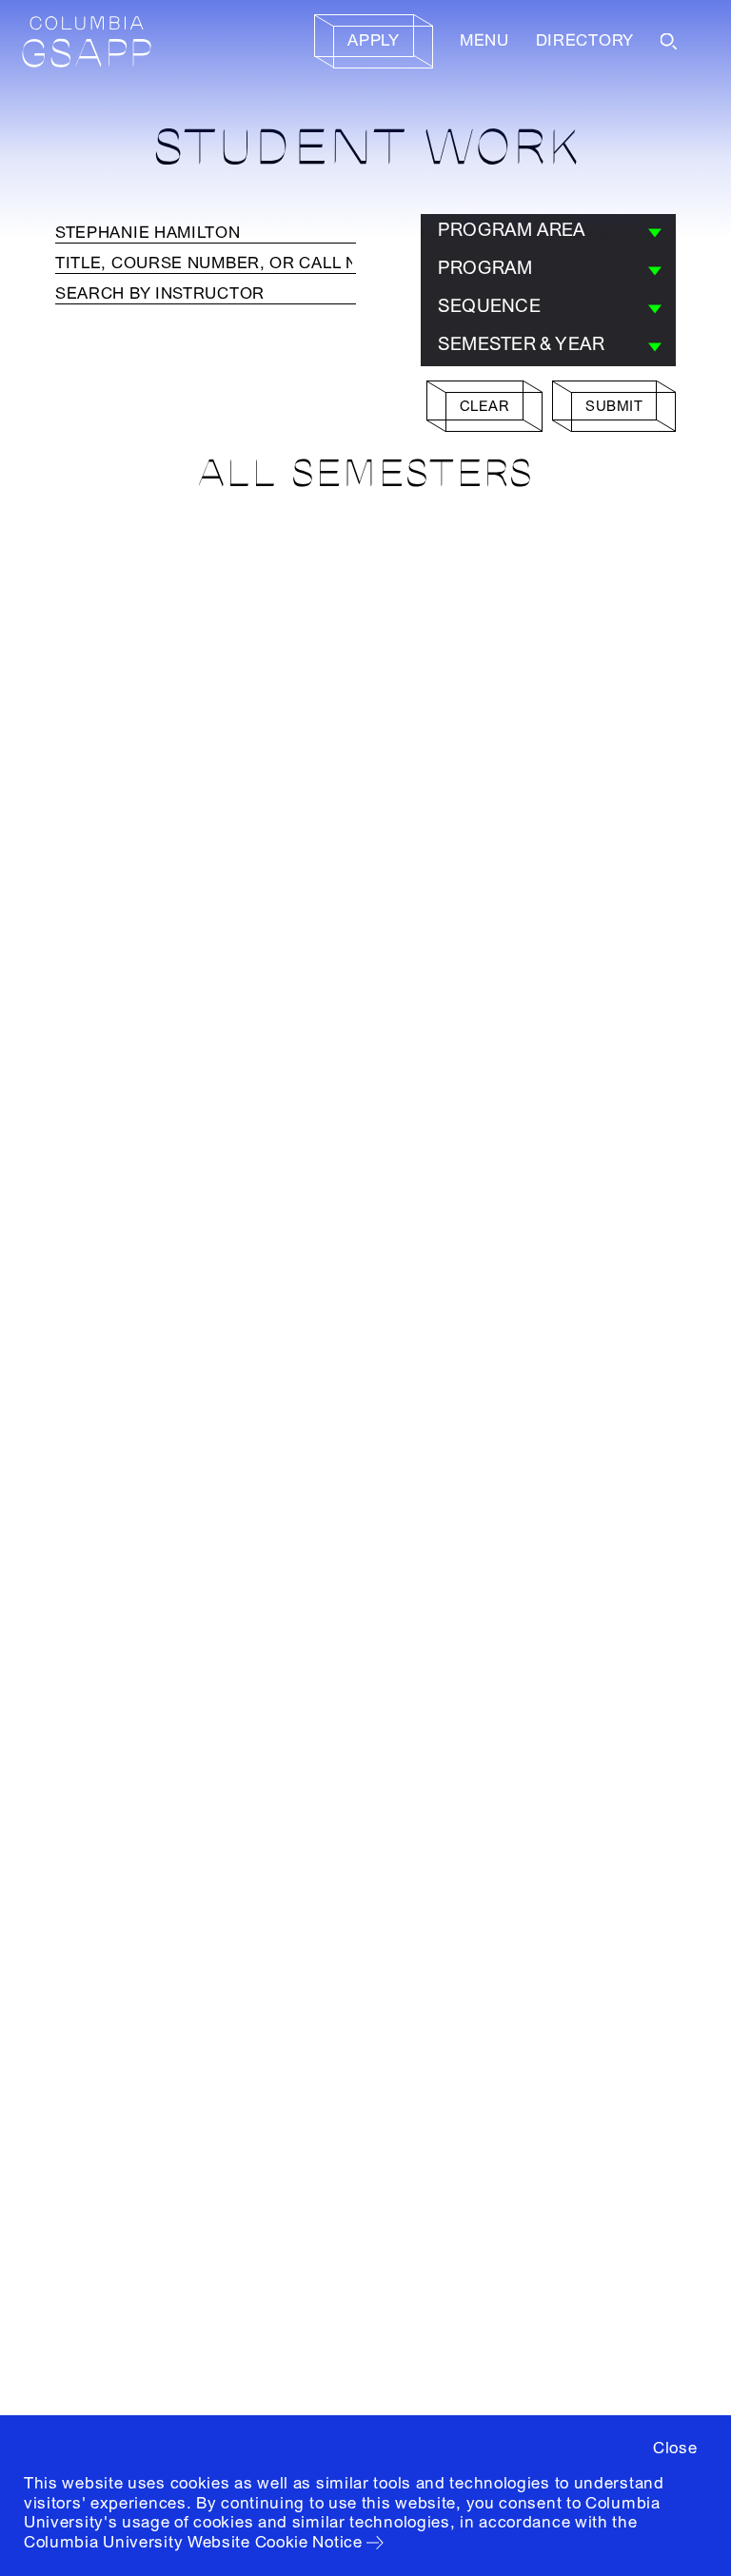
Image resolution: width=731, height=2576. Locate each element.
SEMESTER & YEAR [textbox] (521, 344)
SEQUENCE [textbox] (489, 306)
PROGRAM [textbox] (485, 268)
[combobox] (548, 233)
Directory (585, 40)
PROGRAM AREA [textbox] (512, 230)
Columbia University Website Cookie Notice (193, 2542)
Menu (484, 40)
